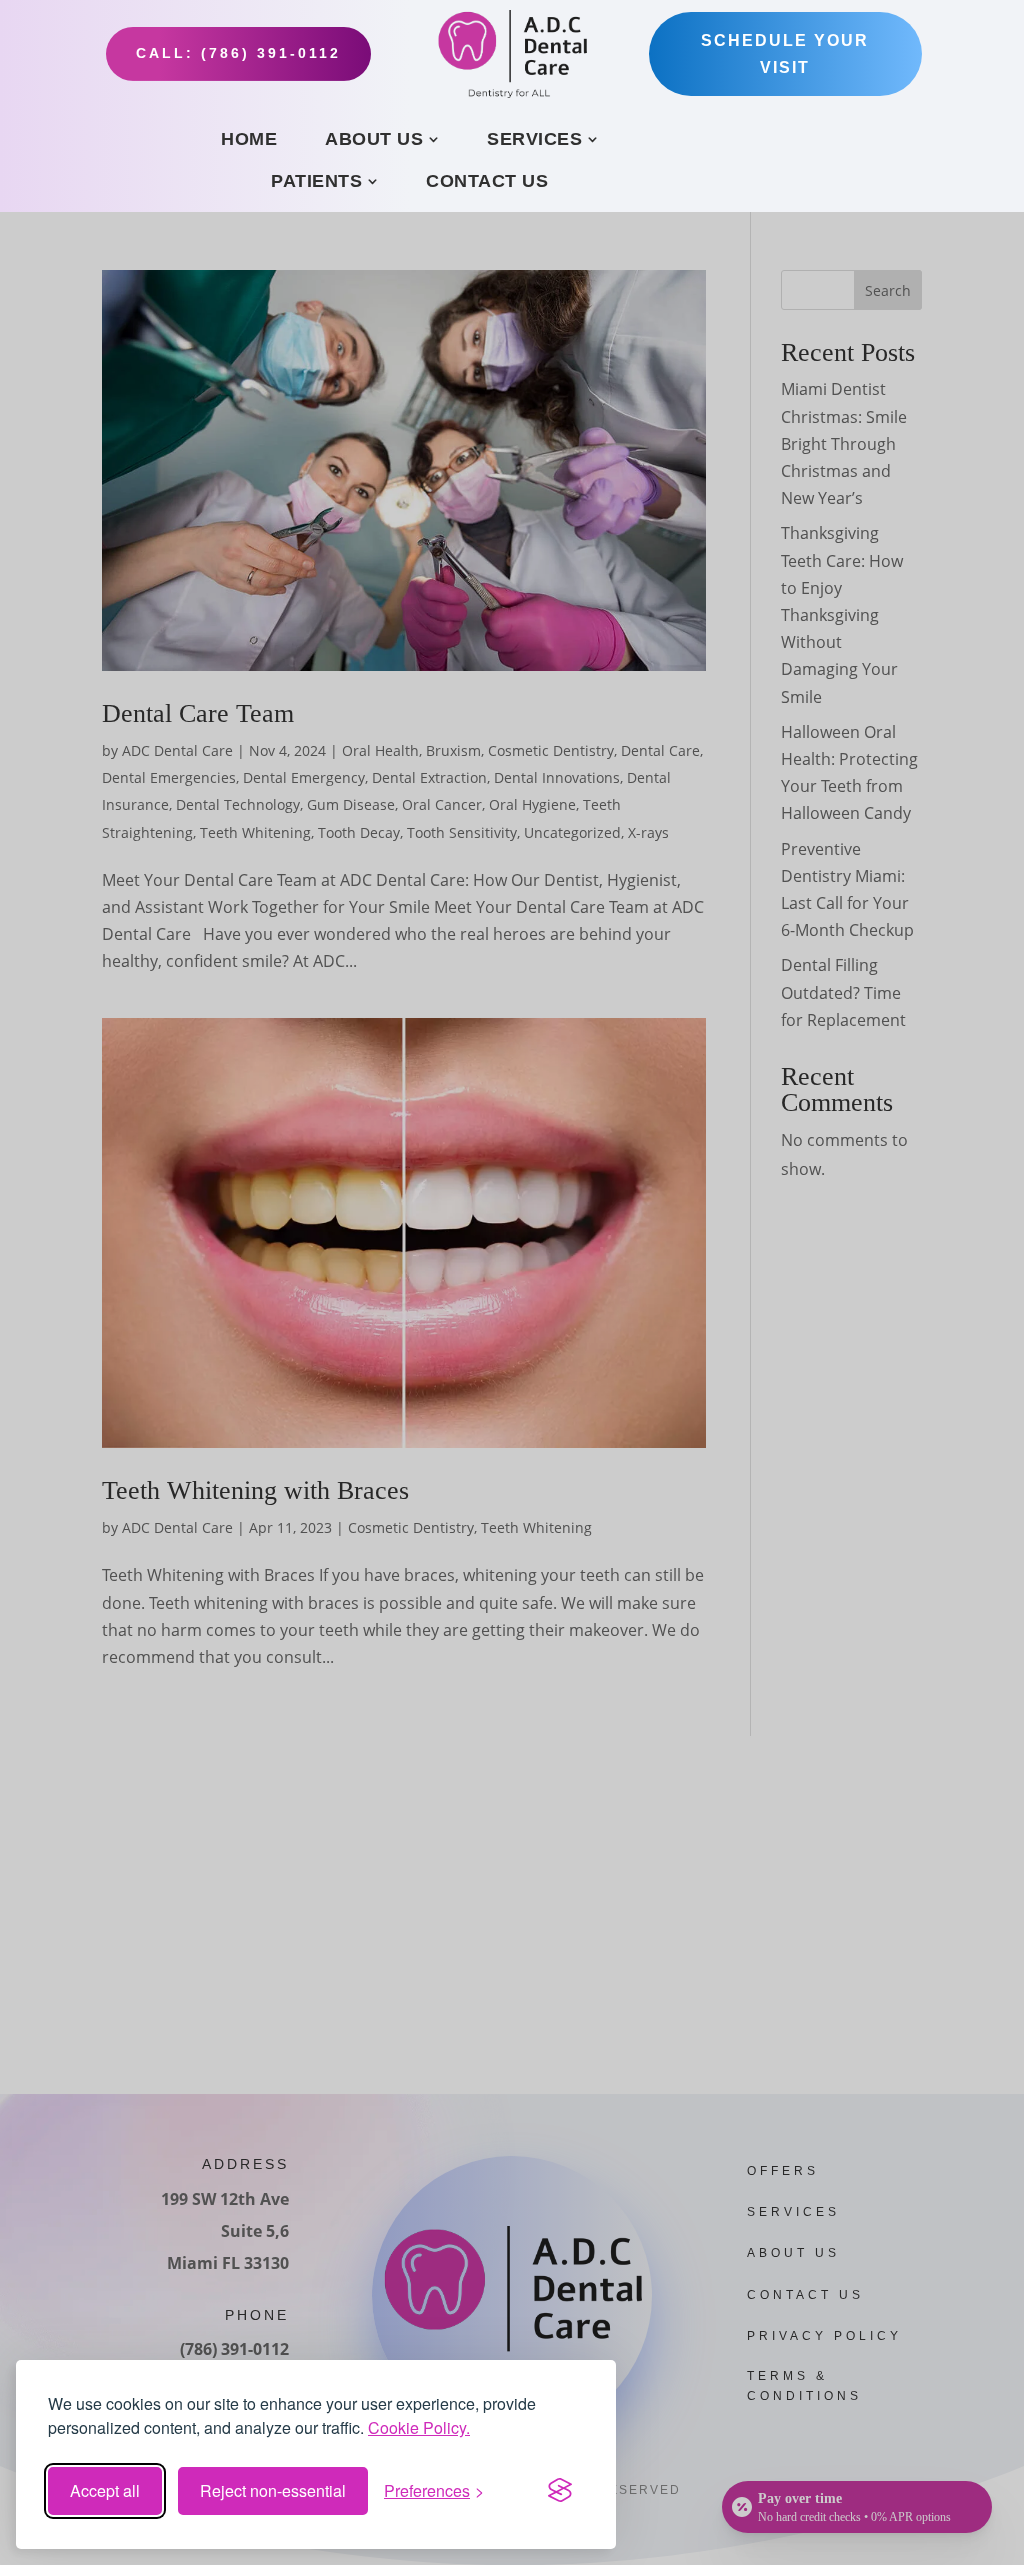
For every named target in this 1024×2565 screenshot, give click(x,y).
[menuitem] (249, 139)
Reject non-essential (273, 2490)
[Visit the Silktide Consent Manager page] (560, 2491)
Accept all (105, 2490)
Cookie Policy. (419, 2427)
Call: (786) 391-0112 (238, 53)
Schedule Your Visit (785, 54)
